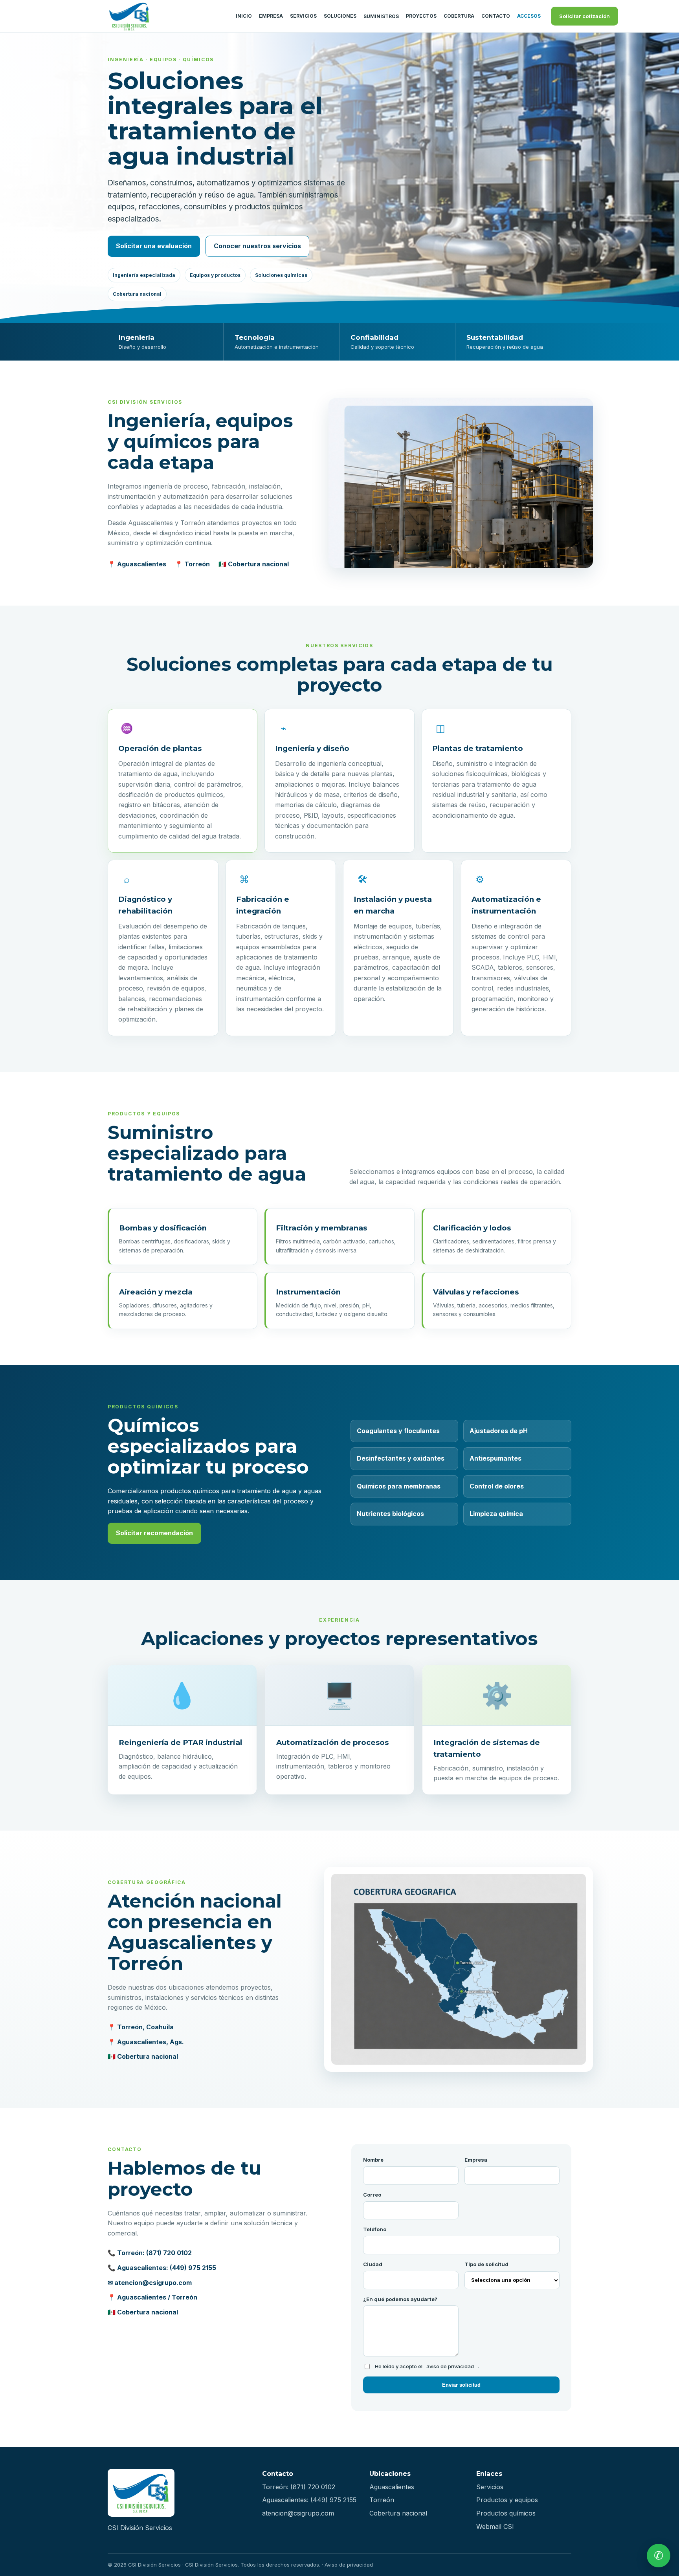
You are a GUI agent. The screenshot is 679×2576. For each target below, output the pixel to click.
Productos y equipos (507, 2500)
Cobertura (459, 16)
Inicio (244, 16)
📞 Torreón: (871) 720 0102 (150, 2253)
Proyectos (421, 16)
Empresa (271, 16)
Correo (372, 2195)
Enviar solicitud (461, 2385)
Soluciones (340, 16)
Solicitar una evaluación (154, 246)
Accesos (529, 16)
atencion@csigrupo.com (298, 2513)
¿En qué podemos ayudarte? (400, 2299)
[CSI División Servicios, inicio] (167, 16)
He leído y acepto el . (427, 2366)
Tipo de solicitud (486, 2264)
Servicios (303, 16)
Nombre (373, 2160)
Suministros (381, 16)
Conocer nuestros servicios (257, 246)
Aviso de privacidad (349, 2565)
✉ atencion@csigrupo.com (150, 2283)
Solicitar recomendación (154, 1533)
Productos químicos (506, 2513)
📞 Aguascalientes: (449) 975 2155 (162, 2268)
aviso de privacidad (450, 2366)
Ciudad (373, 2264)
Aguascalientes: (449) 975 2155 (309, 2500)
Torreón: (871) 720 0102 (299, 2487)
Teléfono (375, 2229)
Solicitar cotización (584, 16)
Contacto (496, 16)
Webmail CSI (495, 2527)
